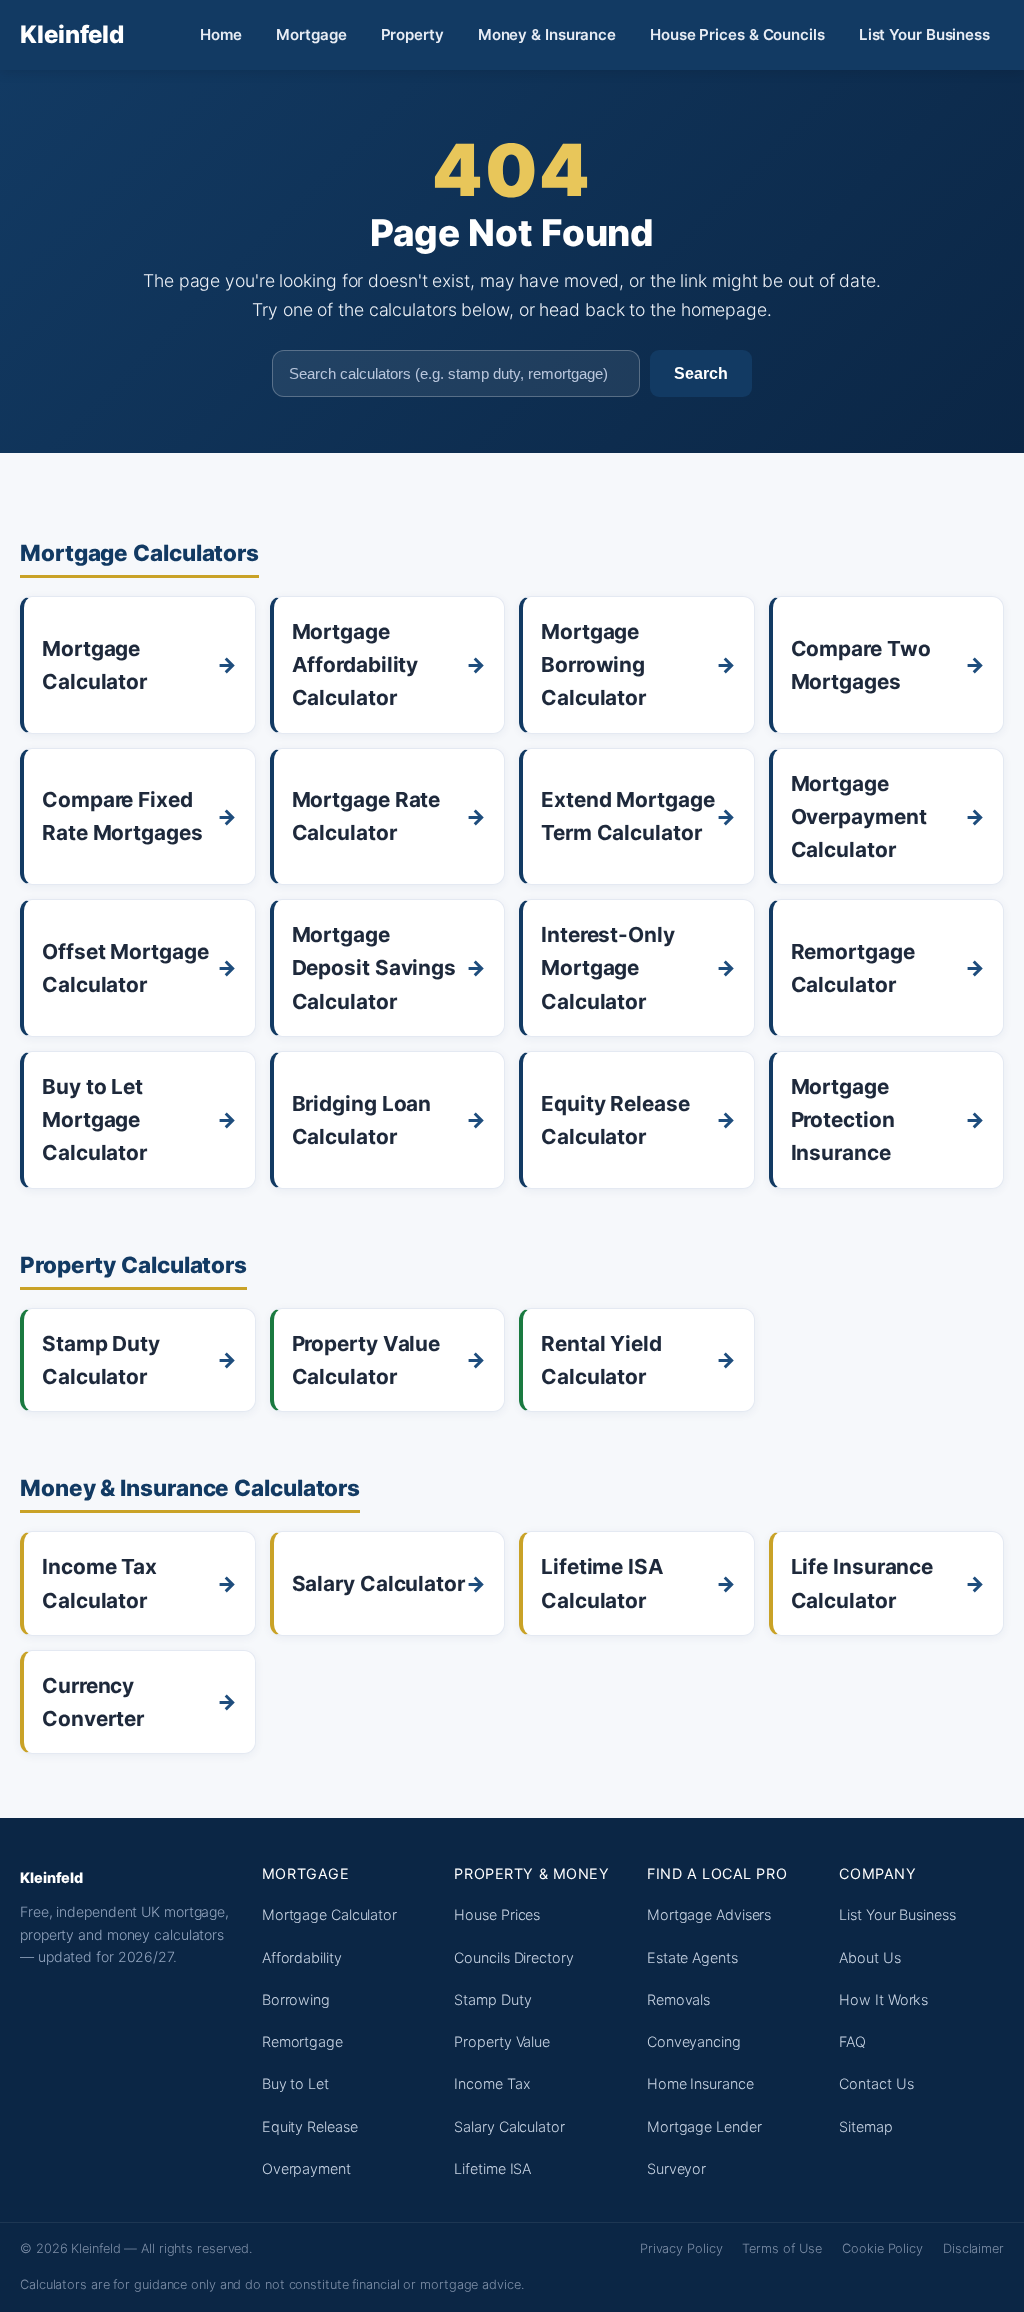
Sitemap (865, 2126)
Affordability (302, 1957)
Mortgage (311, 34)
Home (221, 34)
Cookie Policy (882, 2248)
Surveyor (676, 2168)
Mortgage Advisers (709, 1914)
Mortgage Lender (704, 2126)
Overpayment (306, 2168)
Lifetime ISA (492, 2168)
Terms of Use (782, 2248)
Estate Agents (692, 1957)
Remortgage (302, 2041)
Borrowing (296, 1999)
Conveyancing (694, 2041)
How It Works (883, 1999)
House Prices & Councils (737, 34)
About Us (869, 1957)
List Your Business (924, 34)
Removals (678, 1999)
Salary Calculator (509, 2126)
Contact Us (876, 2083)
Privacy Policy (681, 2248)
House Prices (497, 1914)
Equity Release (310, 2126)
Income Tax (492, 2083)
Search (701, 373)
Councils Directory (513, 1957)
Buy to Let (295, 2083)
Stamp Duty (492, 1999)
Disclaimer (973, 2248)
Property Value (502, 2041)
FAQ (852, 2041)
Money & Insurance (547, 34)
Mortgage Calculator (329, 1914)
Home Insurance (700, 2083)
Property (412, 34)
